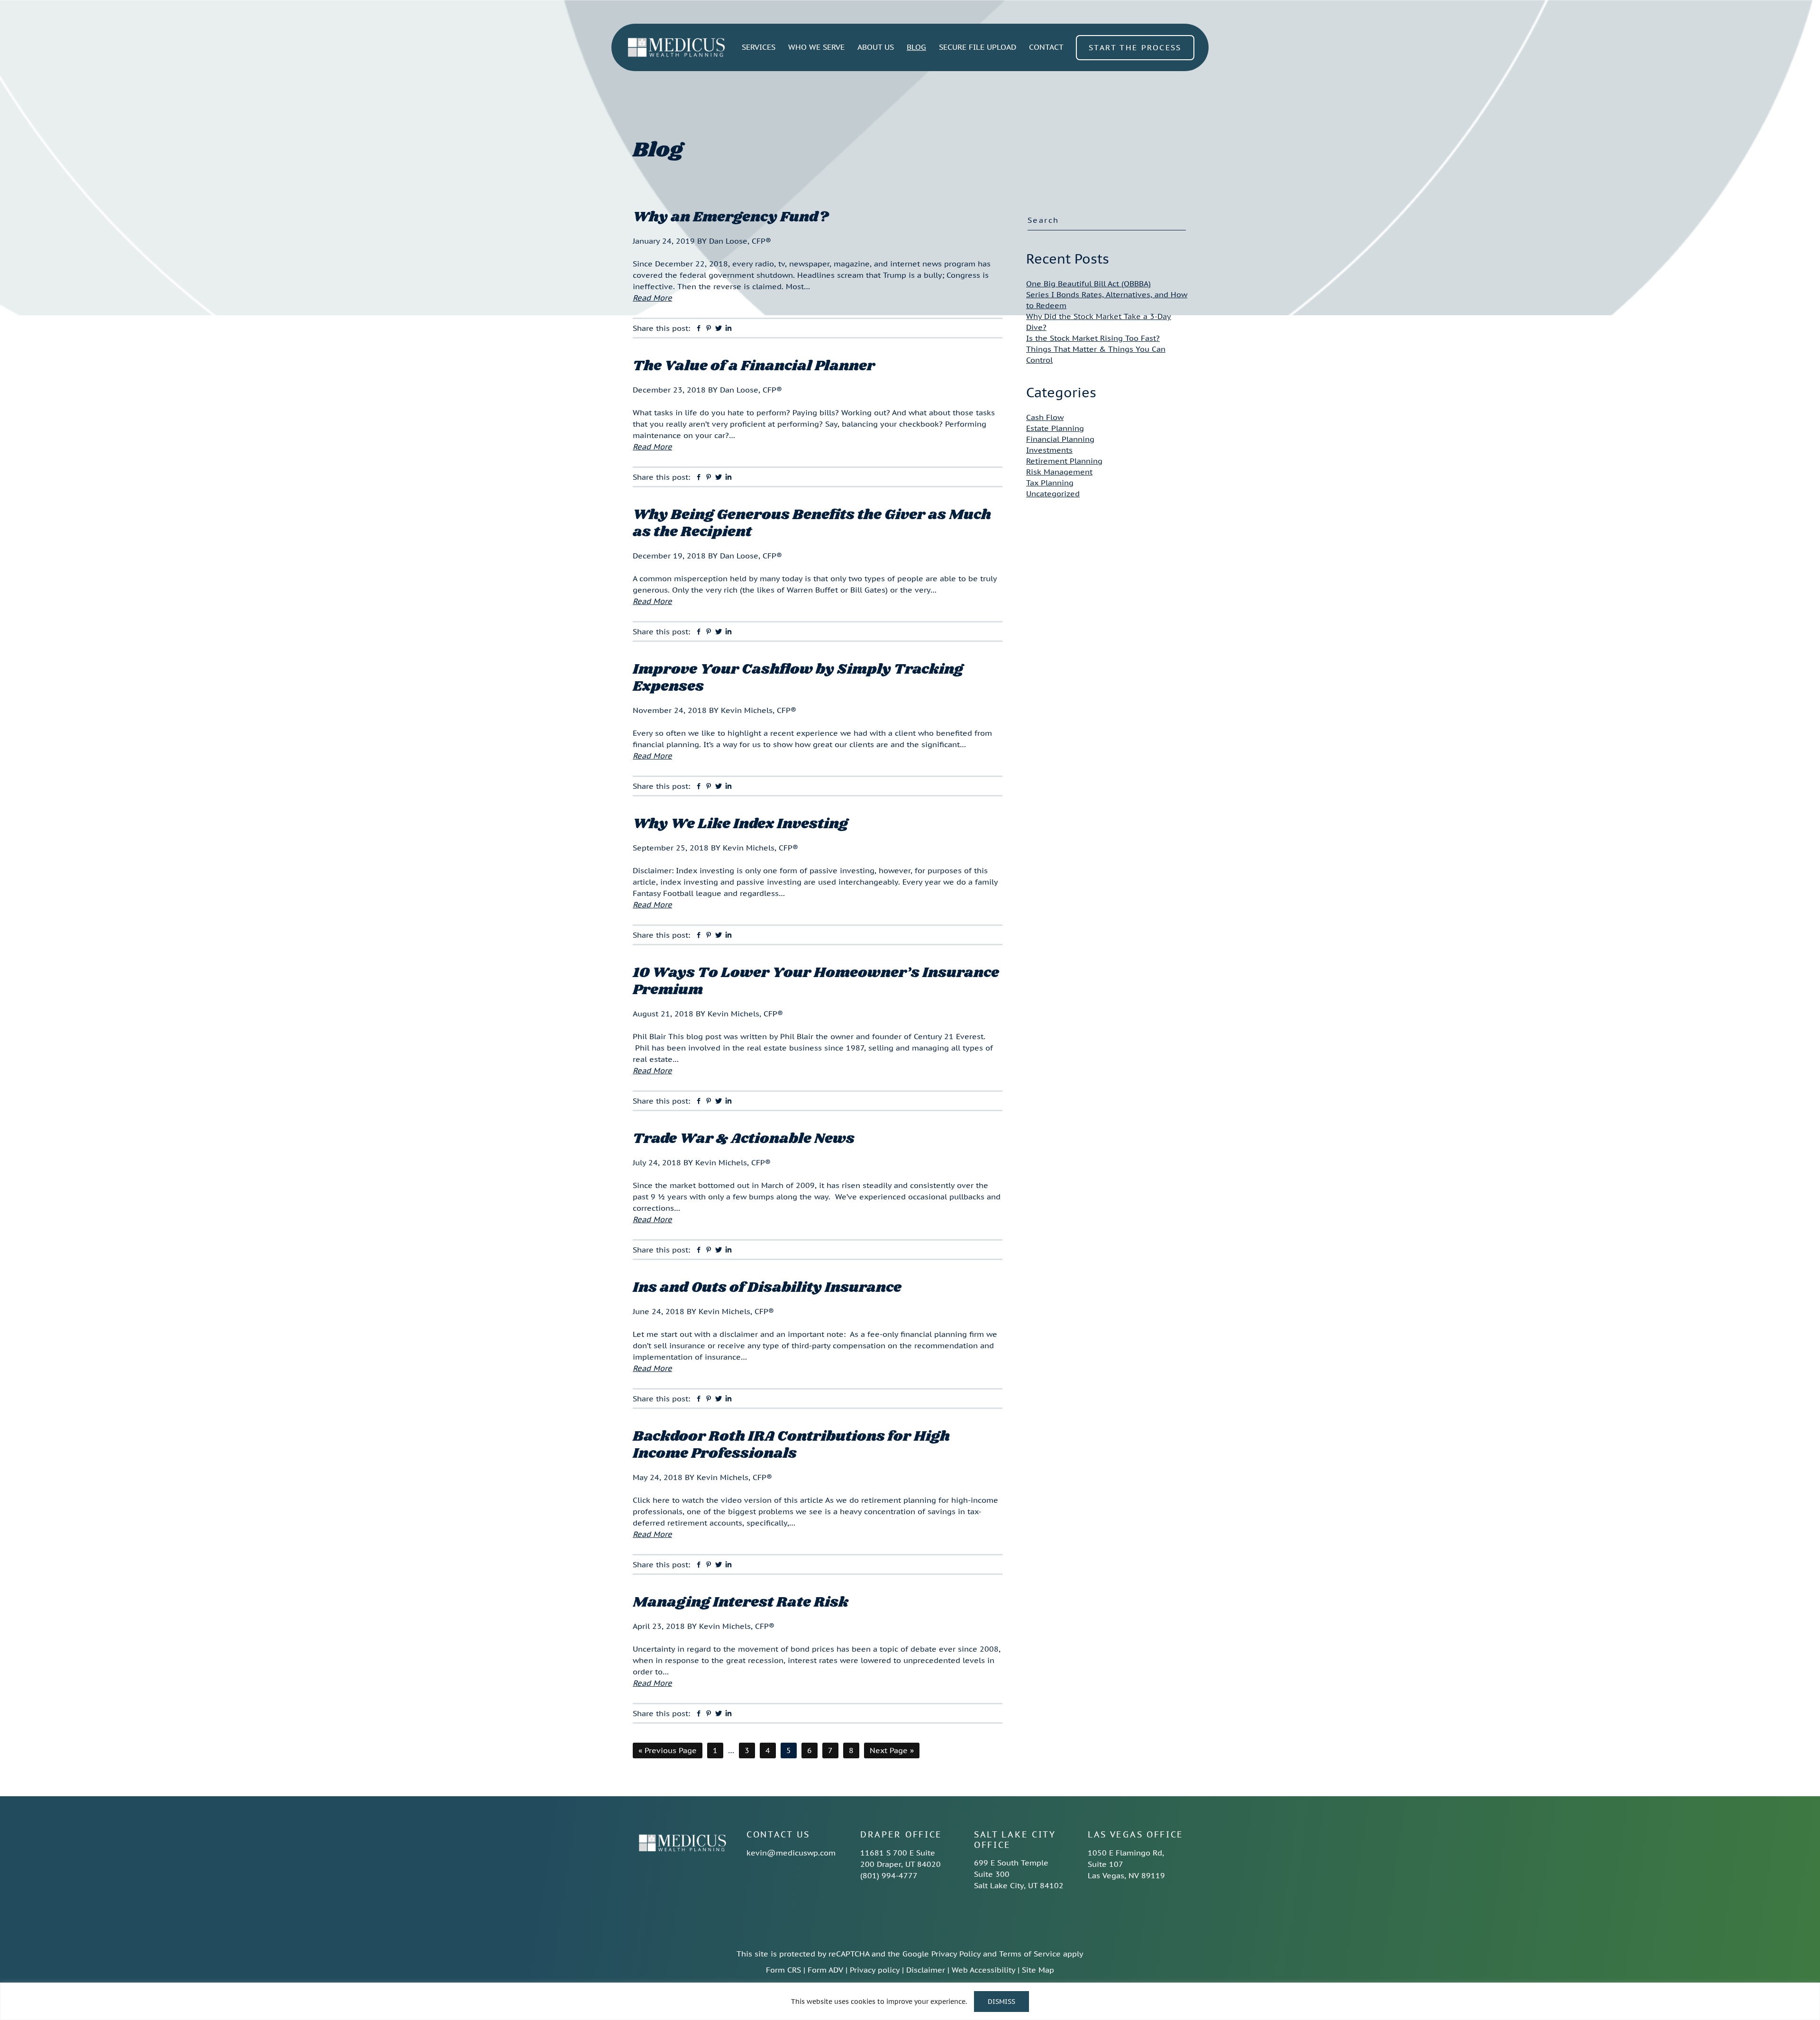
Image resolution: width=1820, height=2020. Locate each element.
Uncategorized (1053, 494)
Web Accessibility (983, 1970)
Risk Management (1059, 472)
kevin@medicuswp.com (791, 1853)
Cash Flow (1045, 417)
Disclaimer (926, 1970)
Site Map (1038, 1970)
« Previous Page (668, 1752)
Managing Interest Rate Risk (741, 1602)
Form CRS (783, 1970)
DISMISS (1001, 2002)
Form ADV (825, 1970)
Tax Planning (1050, 483)
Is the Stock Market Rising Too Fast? (1093, 338)
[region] (910, 2001)
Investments (1049, 450)
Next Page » (892, 1752)
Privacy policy (875, 1970)
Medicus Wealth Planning (676, 47)
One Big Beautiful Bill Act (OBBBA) (1088, 283)
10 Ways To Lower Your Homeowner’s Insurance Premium (816, 981)
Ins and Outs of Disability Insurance (767, 1288)
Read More (652, 298)
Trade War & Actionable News (744, 1139)
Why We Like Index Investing (740, 824)
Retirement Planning (1064, 461)
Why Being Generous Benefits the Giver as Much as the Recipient (812, 523)
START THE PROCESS (1135, 47)
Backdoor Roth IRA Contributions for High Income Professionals (791, 1445)
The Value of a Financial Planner (754, 366)
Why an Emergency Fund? (731, 217)
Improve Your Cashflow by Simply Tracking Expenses (798, 678)
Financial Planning (1060, 439)
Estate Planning (1055, 428)
